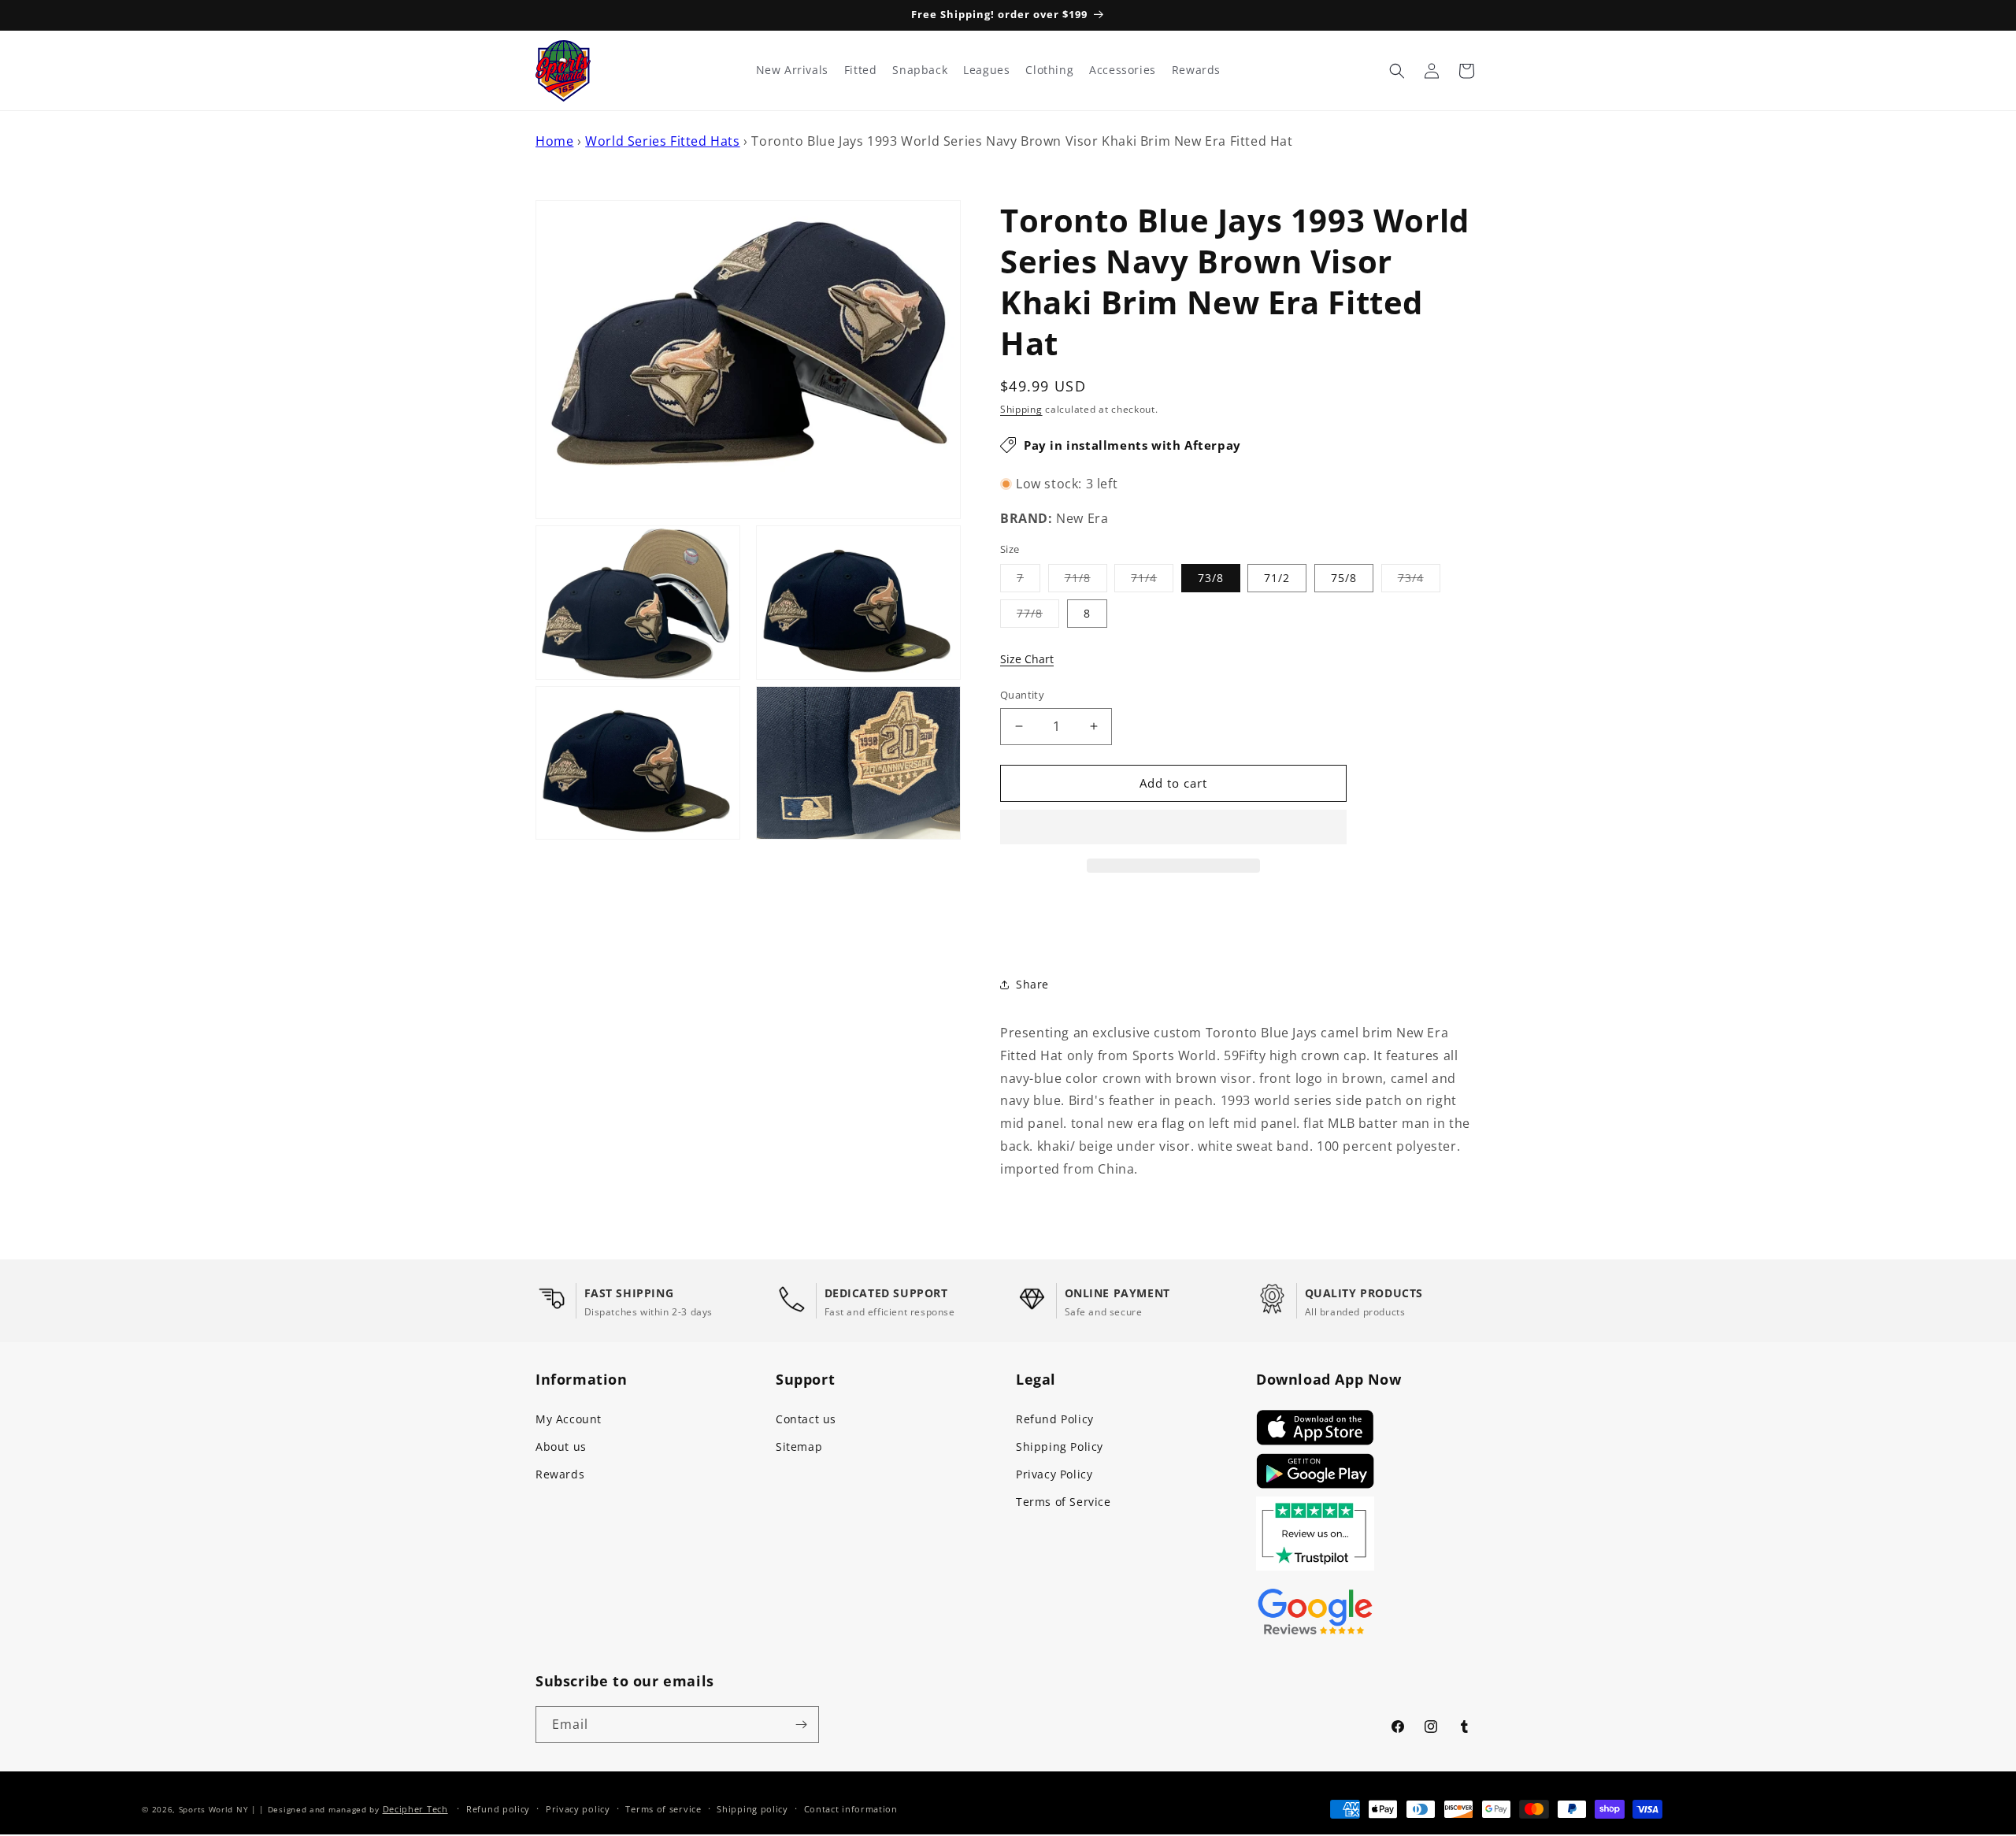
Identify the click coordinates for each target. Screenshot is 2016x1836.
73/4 (1419, 581)
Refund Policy (1055, 1419)
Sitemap (799, 1447)
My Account (569, 1419)
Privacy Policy (1054, 1474)
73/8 (1211, 578)
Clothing (1049, 70)
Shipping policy (752, 1809)
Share (1032, 984)
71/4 (1152, 581)
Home (554, 141)
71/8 (1086, 581)
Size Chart (1027, 659)
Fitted (861, 70)
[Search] (1397, 71)
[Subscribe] (801, 1725)
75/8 (1344, 578)
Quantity (1022, 695)
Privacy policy (578, 1809)
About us (561, 1447)
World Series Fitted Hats (662, 141)
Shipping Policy (1060, 1447)
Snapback (920, 70)
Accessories (1123, 70)
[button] (1173, 828)
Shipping (1021, 409)
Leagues (986, 70)
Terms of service (663, 1809)
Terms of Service (1064, 1502)
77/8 (1038, 616)
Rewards (560, 1474)
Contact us (806, 1419)
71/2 (1277, 578)
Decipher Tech (415, 1809)
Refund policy (498, 1809)
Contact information (851, 1809)
